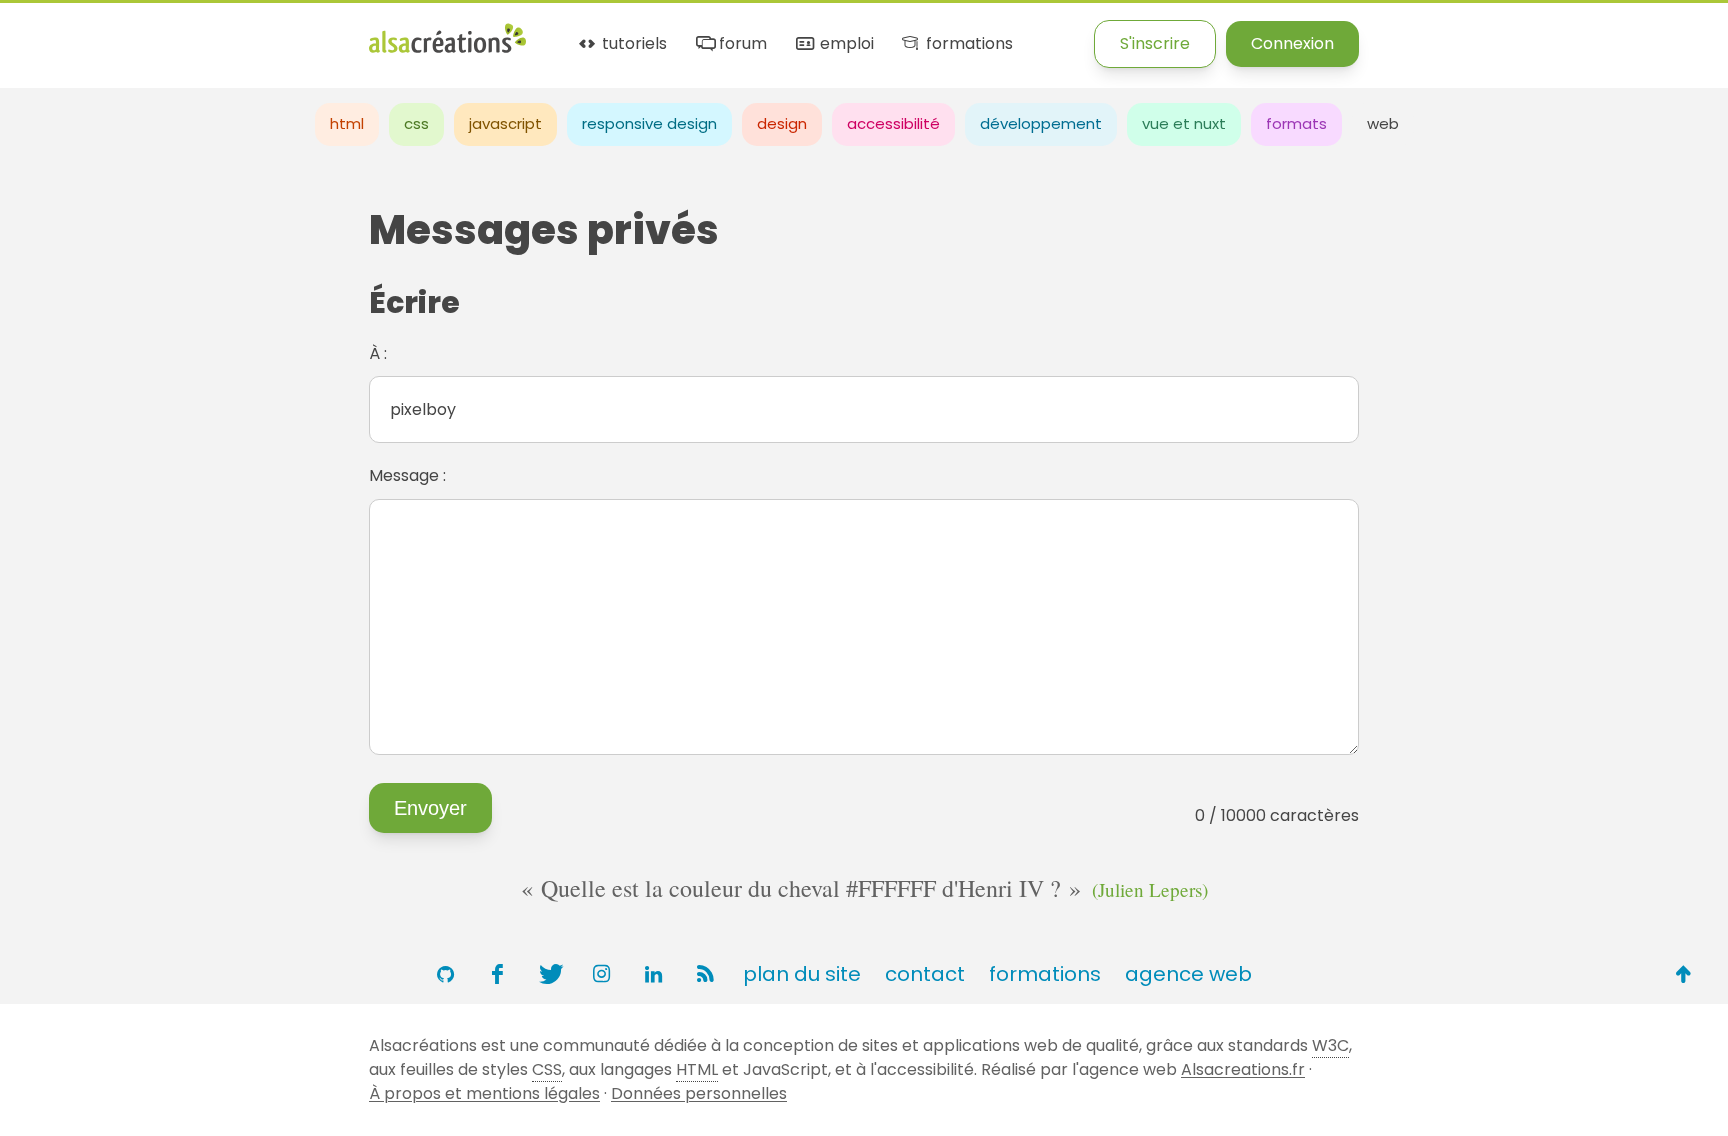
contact (925, 974)
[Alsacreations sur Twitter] (549, 974)
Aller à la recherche (363, 32)
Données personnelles (699, 1093)
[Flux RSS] (705, 974)
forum (741, 44)
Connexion (1292, 43)
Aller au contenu (196, 32)
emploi (844, 44)
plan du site (802, 974)
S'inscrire (1155, 43)
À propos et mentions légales (484, 1093)
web (1383, 123)
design (782, 123)
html (347, 123)
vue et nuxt (1184, 123)
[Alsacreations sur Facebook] (497, 974)
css (416, 123)
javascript (505, 123)
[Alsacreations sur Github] (445, 974)
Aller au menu (54, 32)
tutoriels (632, 44)
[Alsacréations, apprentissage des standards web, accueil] (447, 50)
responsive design (649, 123)
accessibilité (893, 123)
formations (967, 44)
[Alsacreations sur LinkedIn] (653, 974)
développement (1041, 123)
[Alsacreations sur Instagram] (601, 974)
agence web (1188, 974)
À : (378, 353)
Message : (407, 475)
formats (1296, 123)
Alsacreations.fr (1243, 1069)
